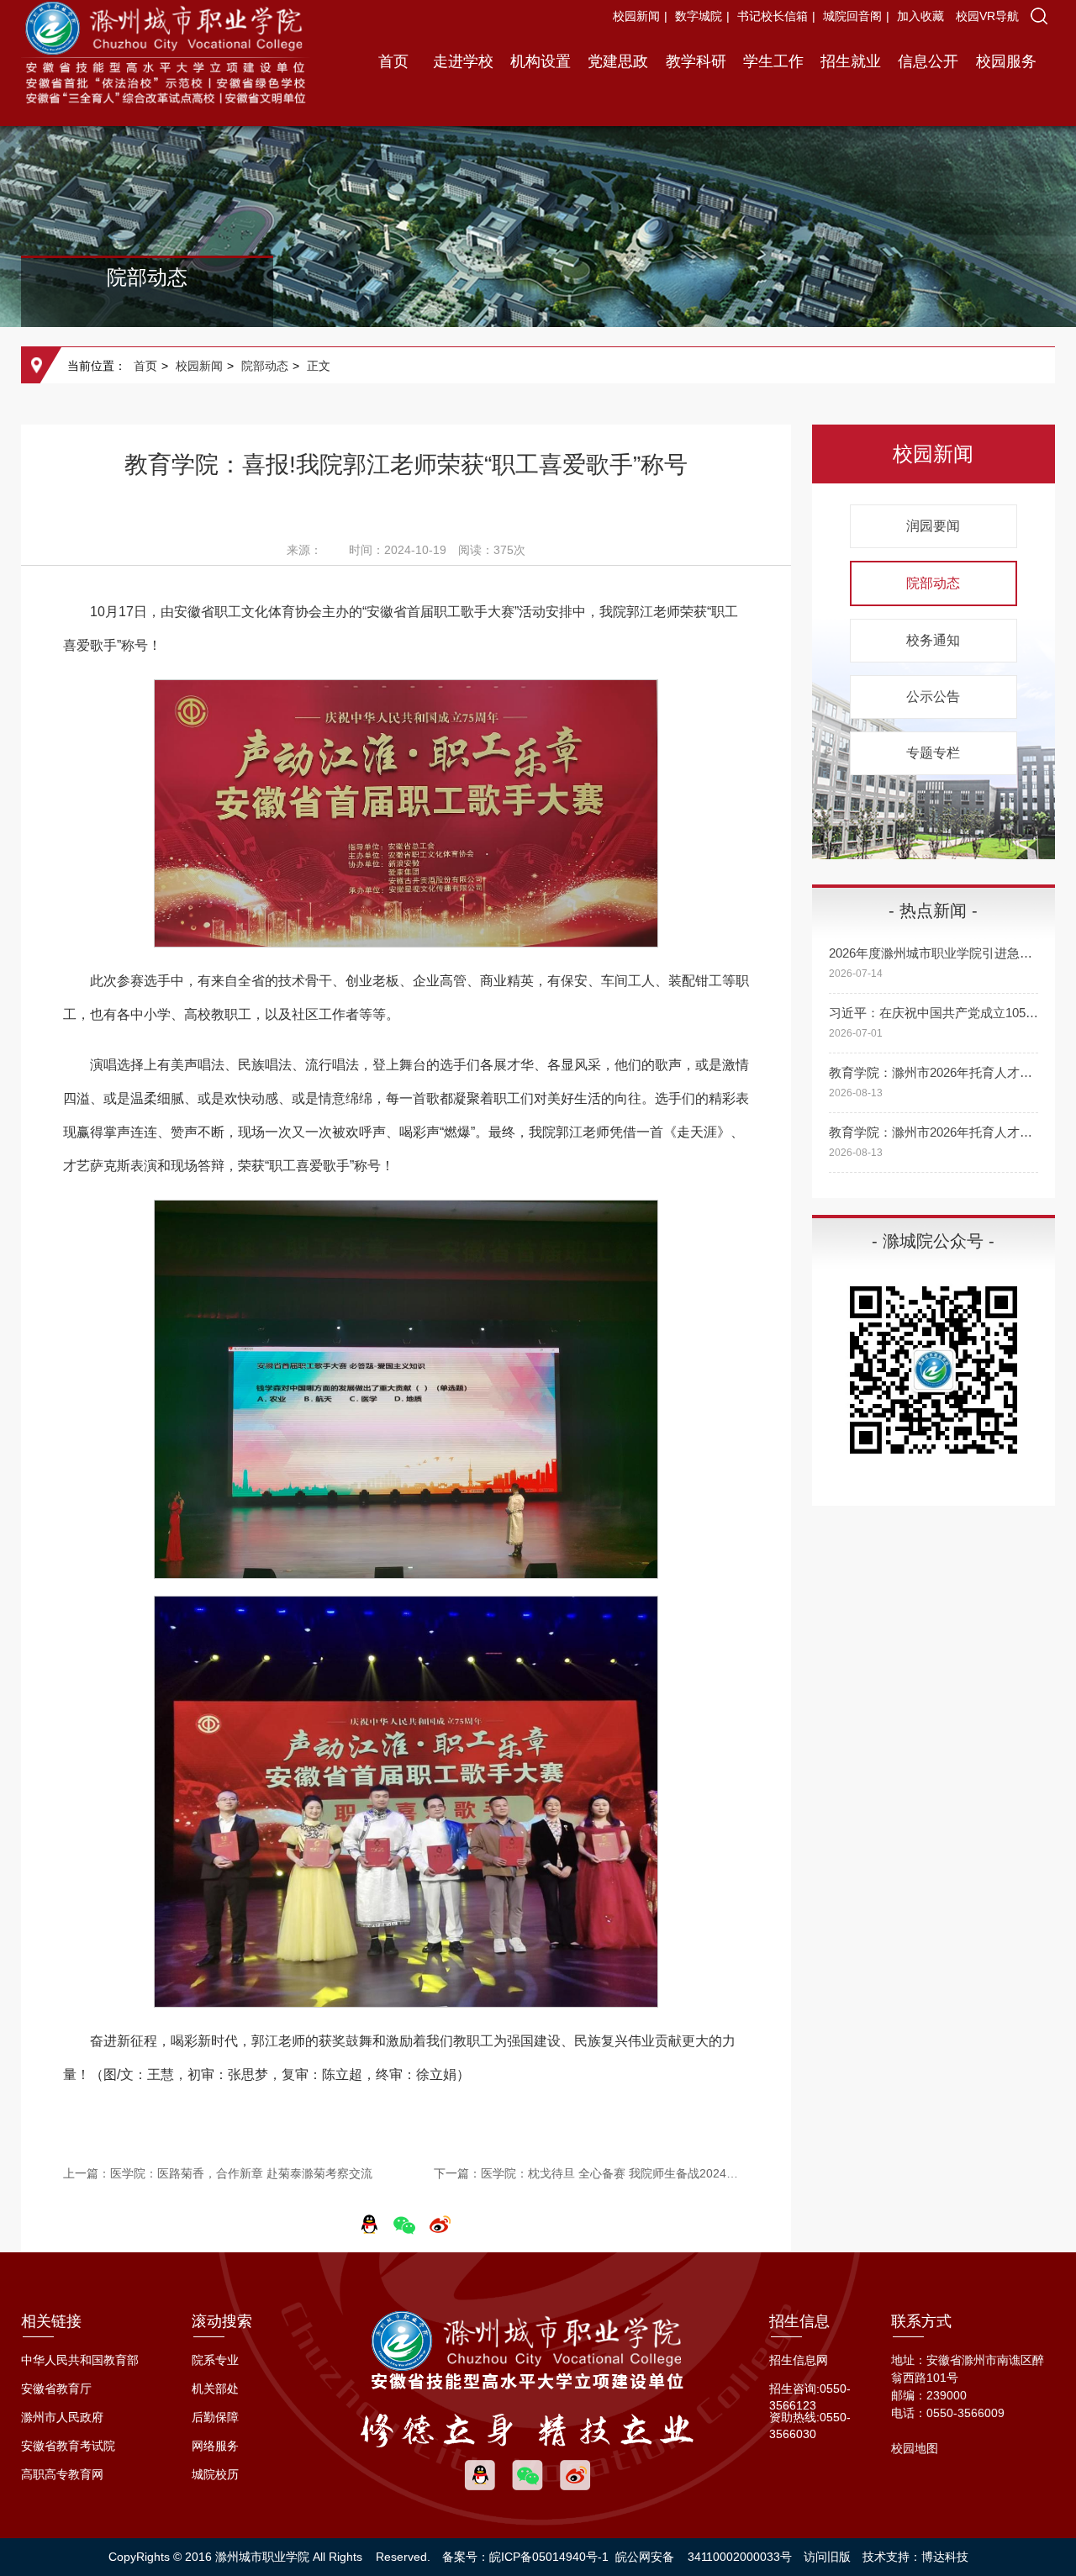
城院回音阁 (852, 16)
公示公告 (933, 697)
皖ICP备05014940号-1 (549, 2557)
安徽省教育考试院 (68, 2446)
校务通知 (933, 640)
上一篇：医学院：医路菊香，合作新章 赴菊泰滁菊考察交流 (218, 2173)
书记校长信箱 (773, 16)
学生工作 (773, 61)
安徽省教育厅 (56, 2389)
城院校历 (215, 2474)
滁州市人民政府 (62, 2417)
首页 (393, 61)
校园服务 (1006, 61)
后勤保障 (215, 2417)
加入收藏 (922, 16)
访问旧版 (827, 2557)
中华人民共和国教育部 (80, 2360)
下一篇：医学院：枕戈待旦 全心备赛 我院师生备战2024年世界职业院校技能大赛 (592, 2173)
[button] (1039, 16)
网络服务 (215, 2446)
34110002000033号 (740, 2557)
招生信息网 (799, 2360)
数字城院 (699, 16)
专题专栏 (933, 753)
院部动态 (265, 366)
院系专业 (215, 2360)
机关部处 (215, 2389)
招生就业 (851, 61)
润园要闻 (933, 526)
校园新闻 (636, 16)
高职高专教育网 (62, 2474)
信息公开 (928, 61)
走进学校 (463, 61)
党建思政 (618, 61)
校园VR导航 (987, 16)
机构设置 (541, 61)
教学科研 (696, 61)
